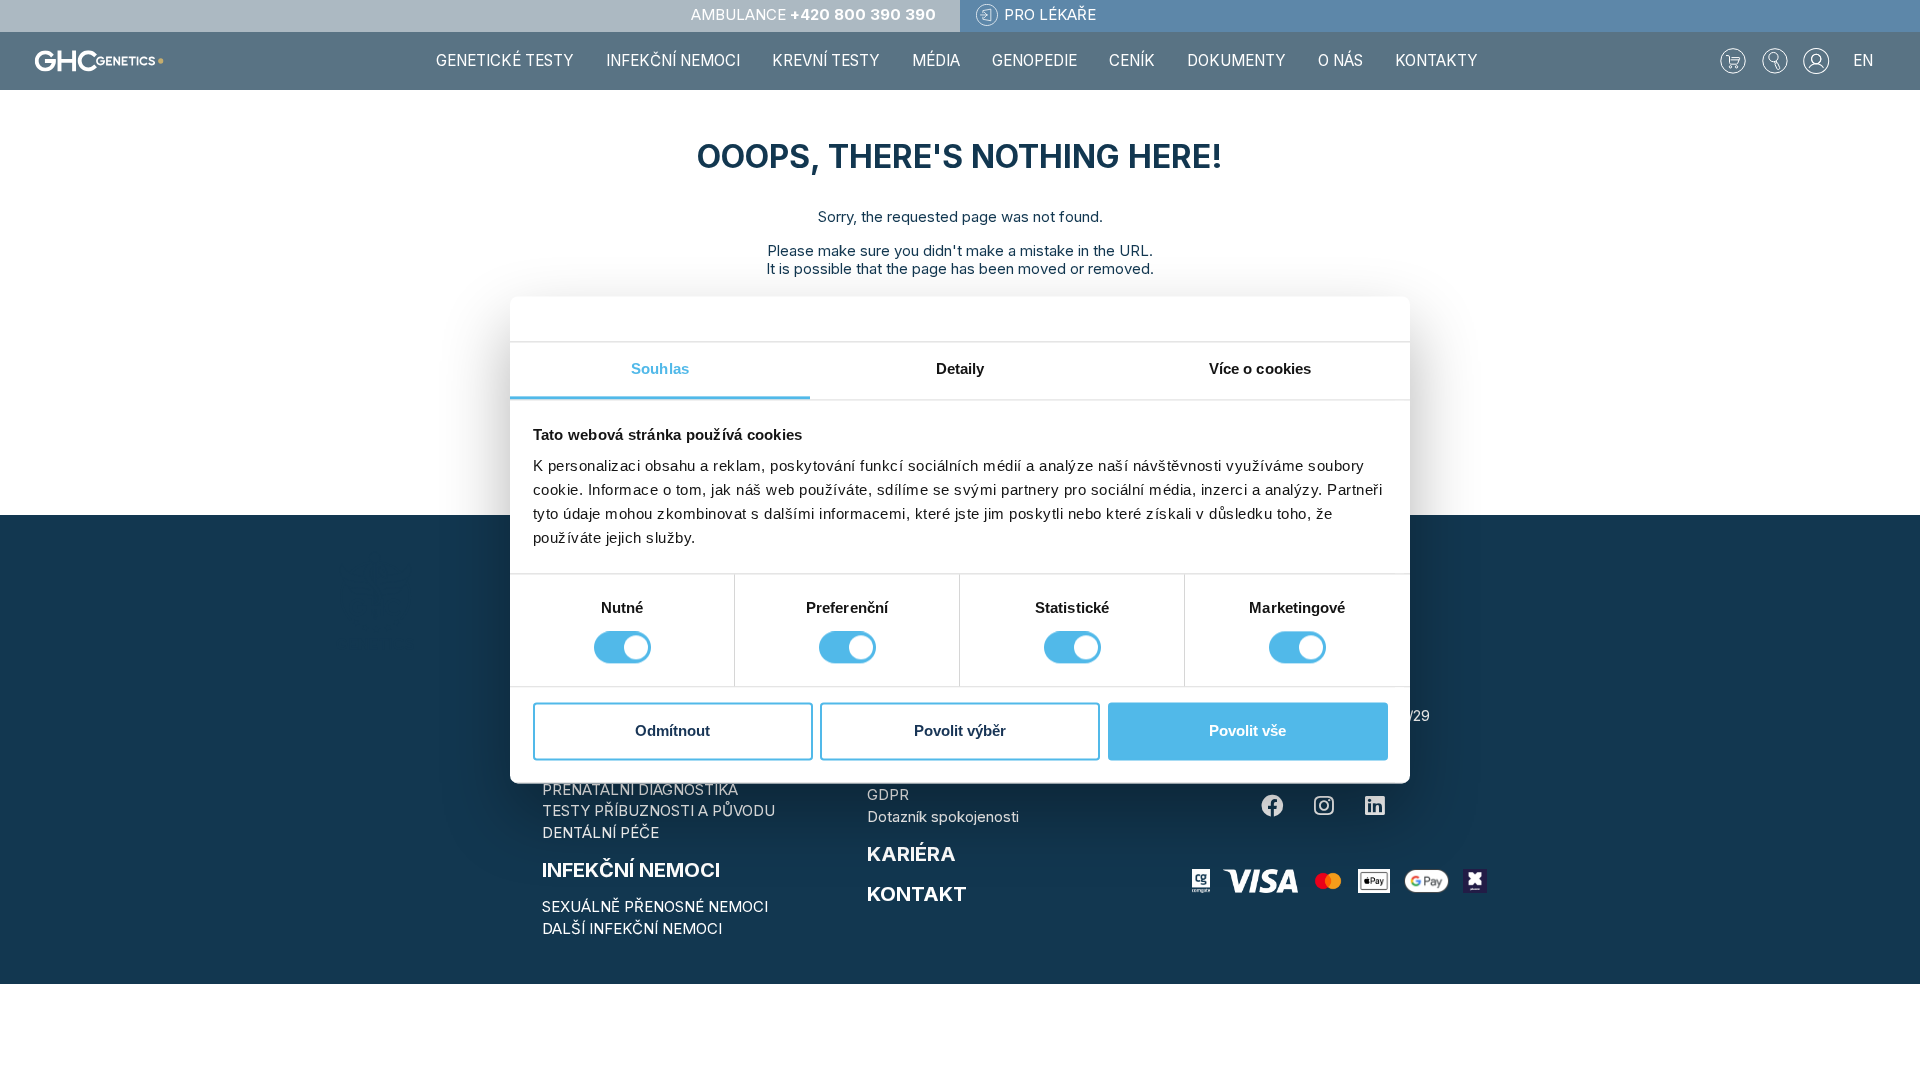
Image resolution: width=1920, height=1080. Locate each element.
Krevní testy (826, 60)
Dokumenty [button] (1236, 60)
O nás (1340, 60)
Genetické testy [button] (505, 60)
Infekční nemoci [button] (673, 60)
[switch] (847, 648)
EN (1863, 60)
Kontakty (1436, 60)
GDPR (888, 794)
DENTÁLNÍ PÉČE (600, 832)
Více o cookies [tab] (1260, 368)
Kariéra (911, 854)
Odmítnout (672, 730)
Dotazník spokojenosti (943, 816)
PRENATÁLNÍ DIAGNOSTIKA (640, 789)
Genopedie (1034, 60)
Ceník (1132, 60)
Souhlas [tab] (660, 368)
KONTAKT (917, 894)
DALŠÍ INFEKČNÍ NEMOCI (632, 928)
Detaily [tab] (960, 368)
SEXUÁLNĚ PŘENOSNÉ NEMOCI (655, 906)
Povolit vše (1247, 730)
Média (936, 60)
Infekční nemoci (631, 870)
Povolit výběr (960, 730)
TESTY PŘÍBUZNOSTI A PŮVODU (658, 810)
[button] (1775, 61)
